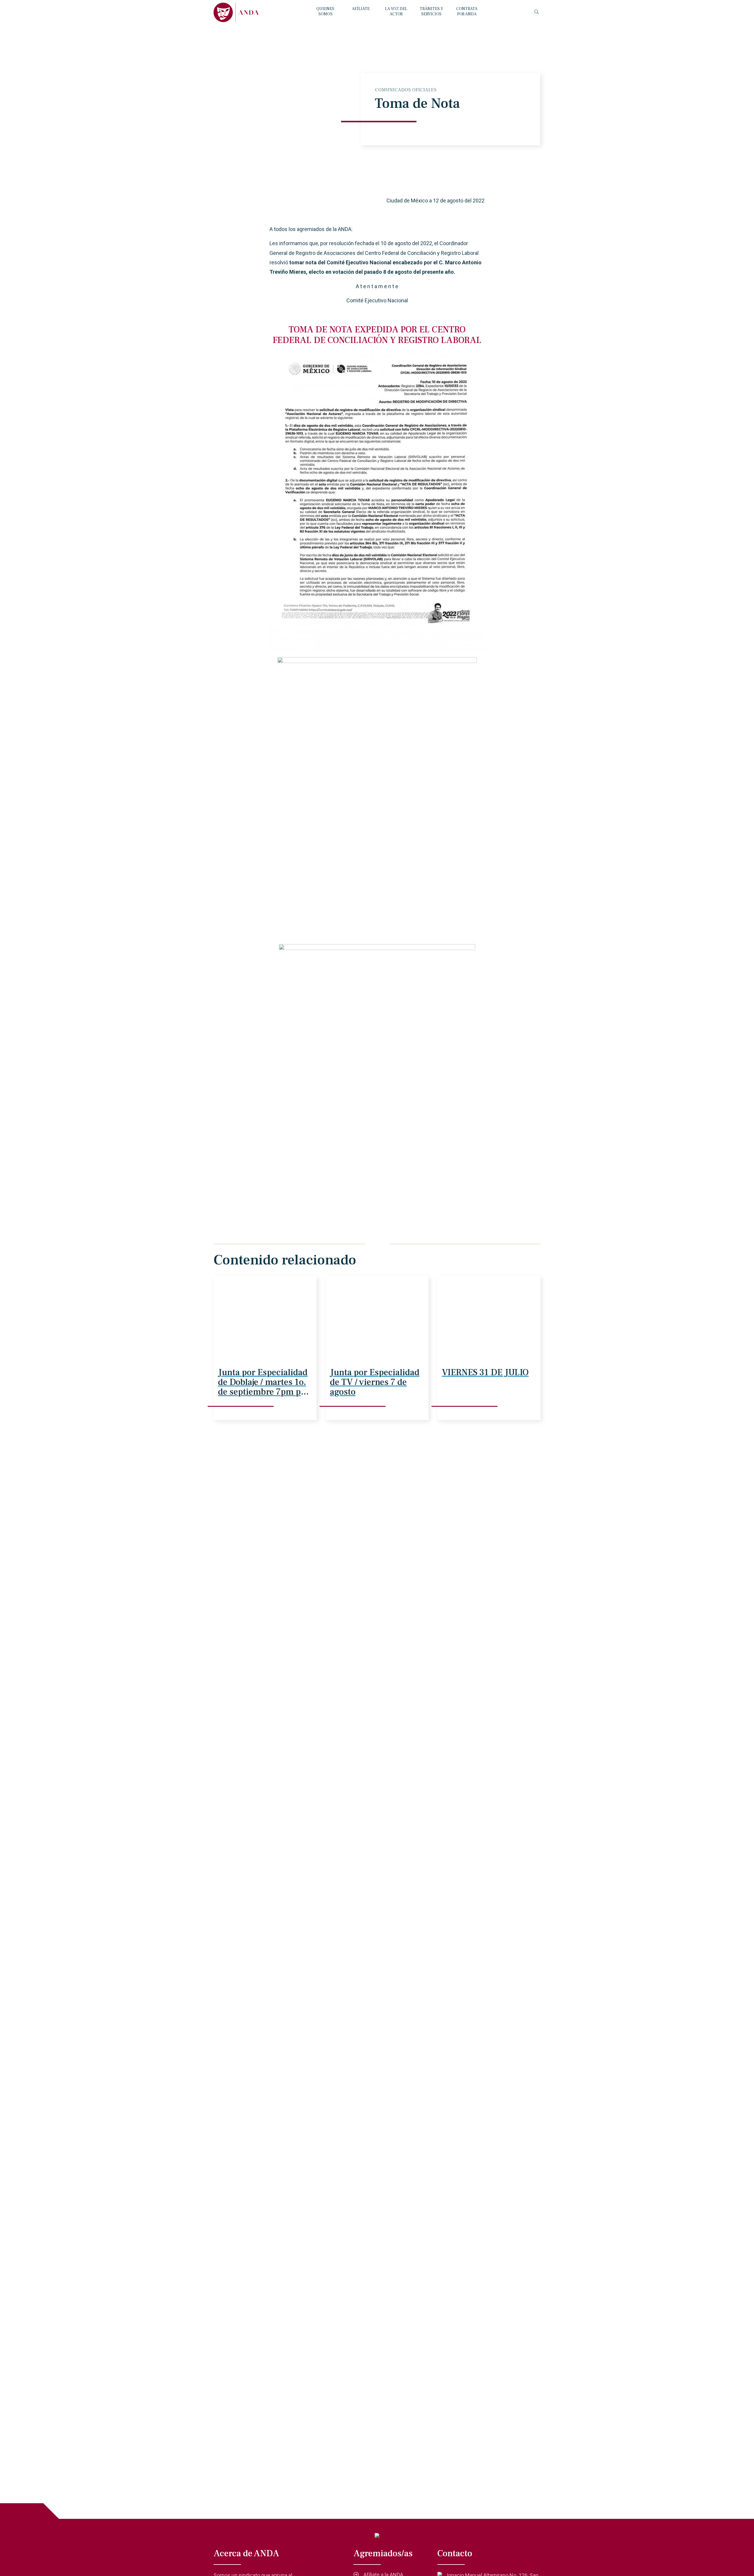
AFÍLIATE (361, 9)
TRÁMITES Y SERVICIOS (431, 11)
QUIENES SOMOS (325, 11)
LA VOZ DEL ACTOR (396, 11)
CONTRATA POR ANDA (467, 11)
